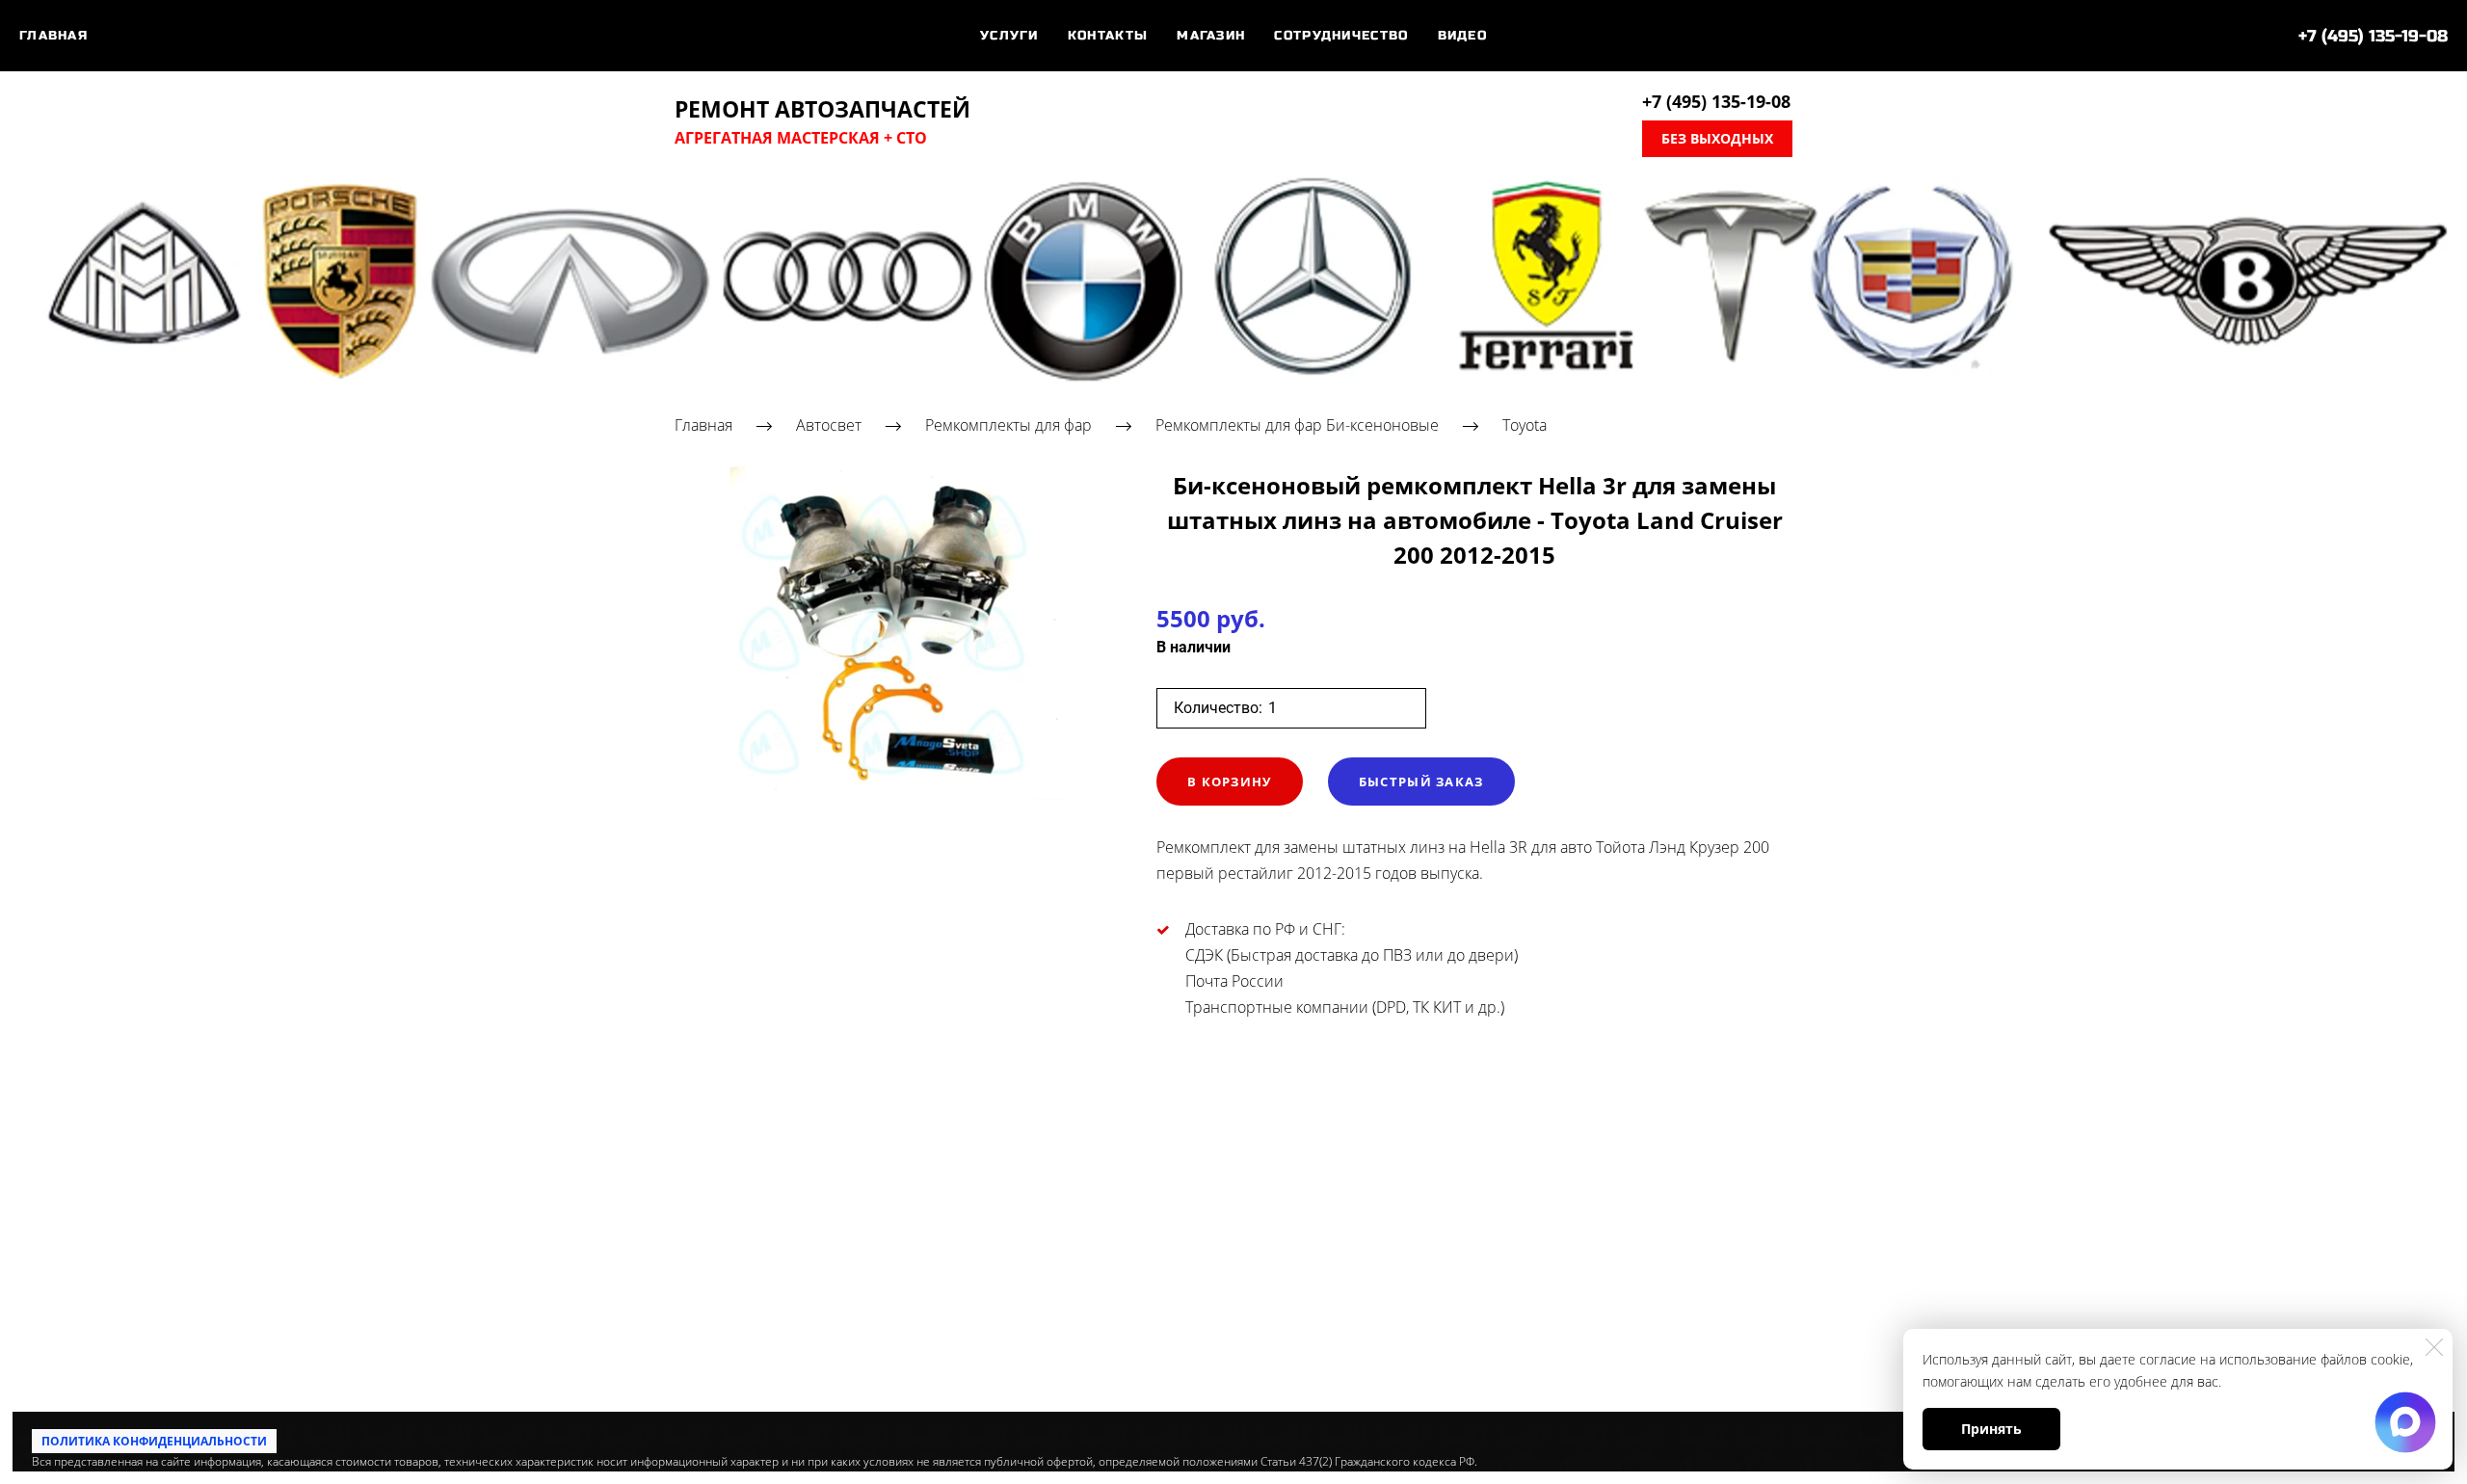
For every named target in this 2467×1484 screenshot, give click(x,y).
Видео (1463, 36)
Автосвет (829, 425)
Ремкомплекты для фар (1008, 425)
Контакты (1108, 36)
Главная (53, 36)
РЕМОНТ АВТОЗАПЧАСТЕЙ (822, 110)
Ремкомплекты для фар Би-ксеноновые (1297, 425)
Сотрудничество (1341, 36)
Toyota (1525, 425)
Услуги (1009, 36)
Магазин (1211, 36)
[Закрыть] (2434, 1347)
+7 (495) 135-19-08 (2373, 36)
